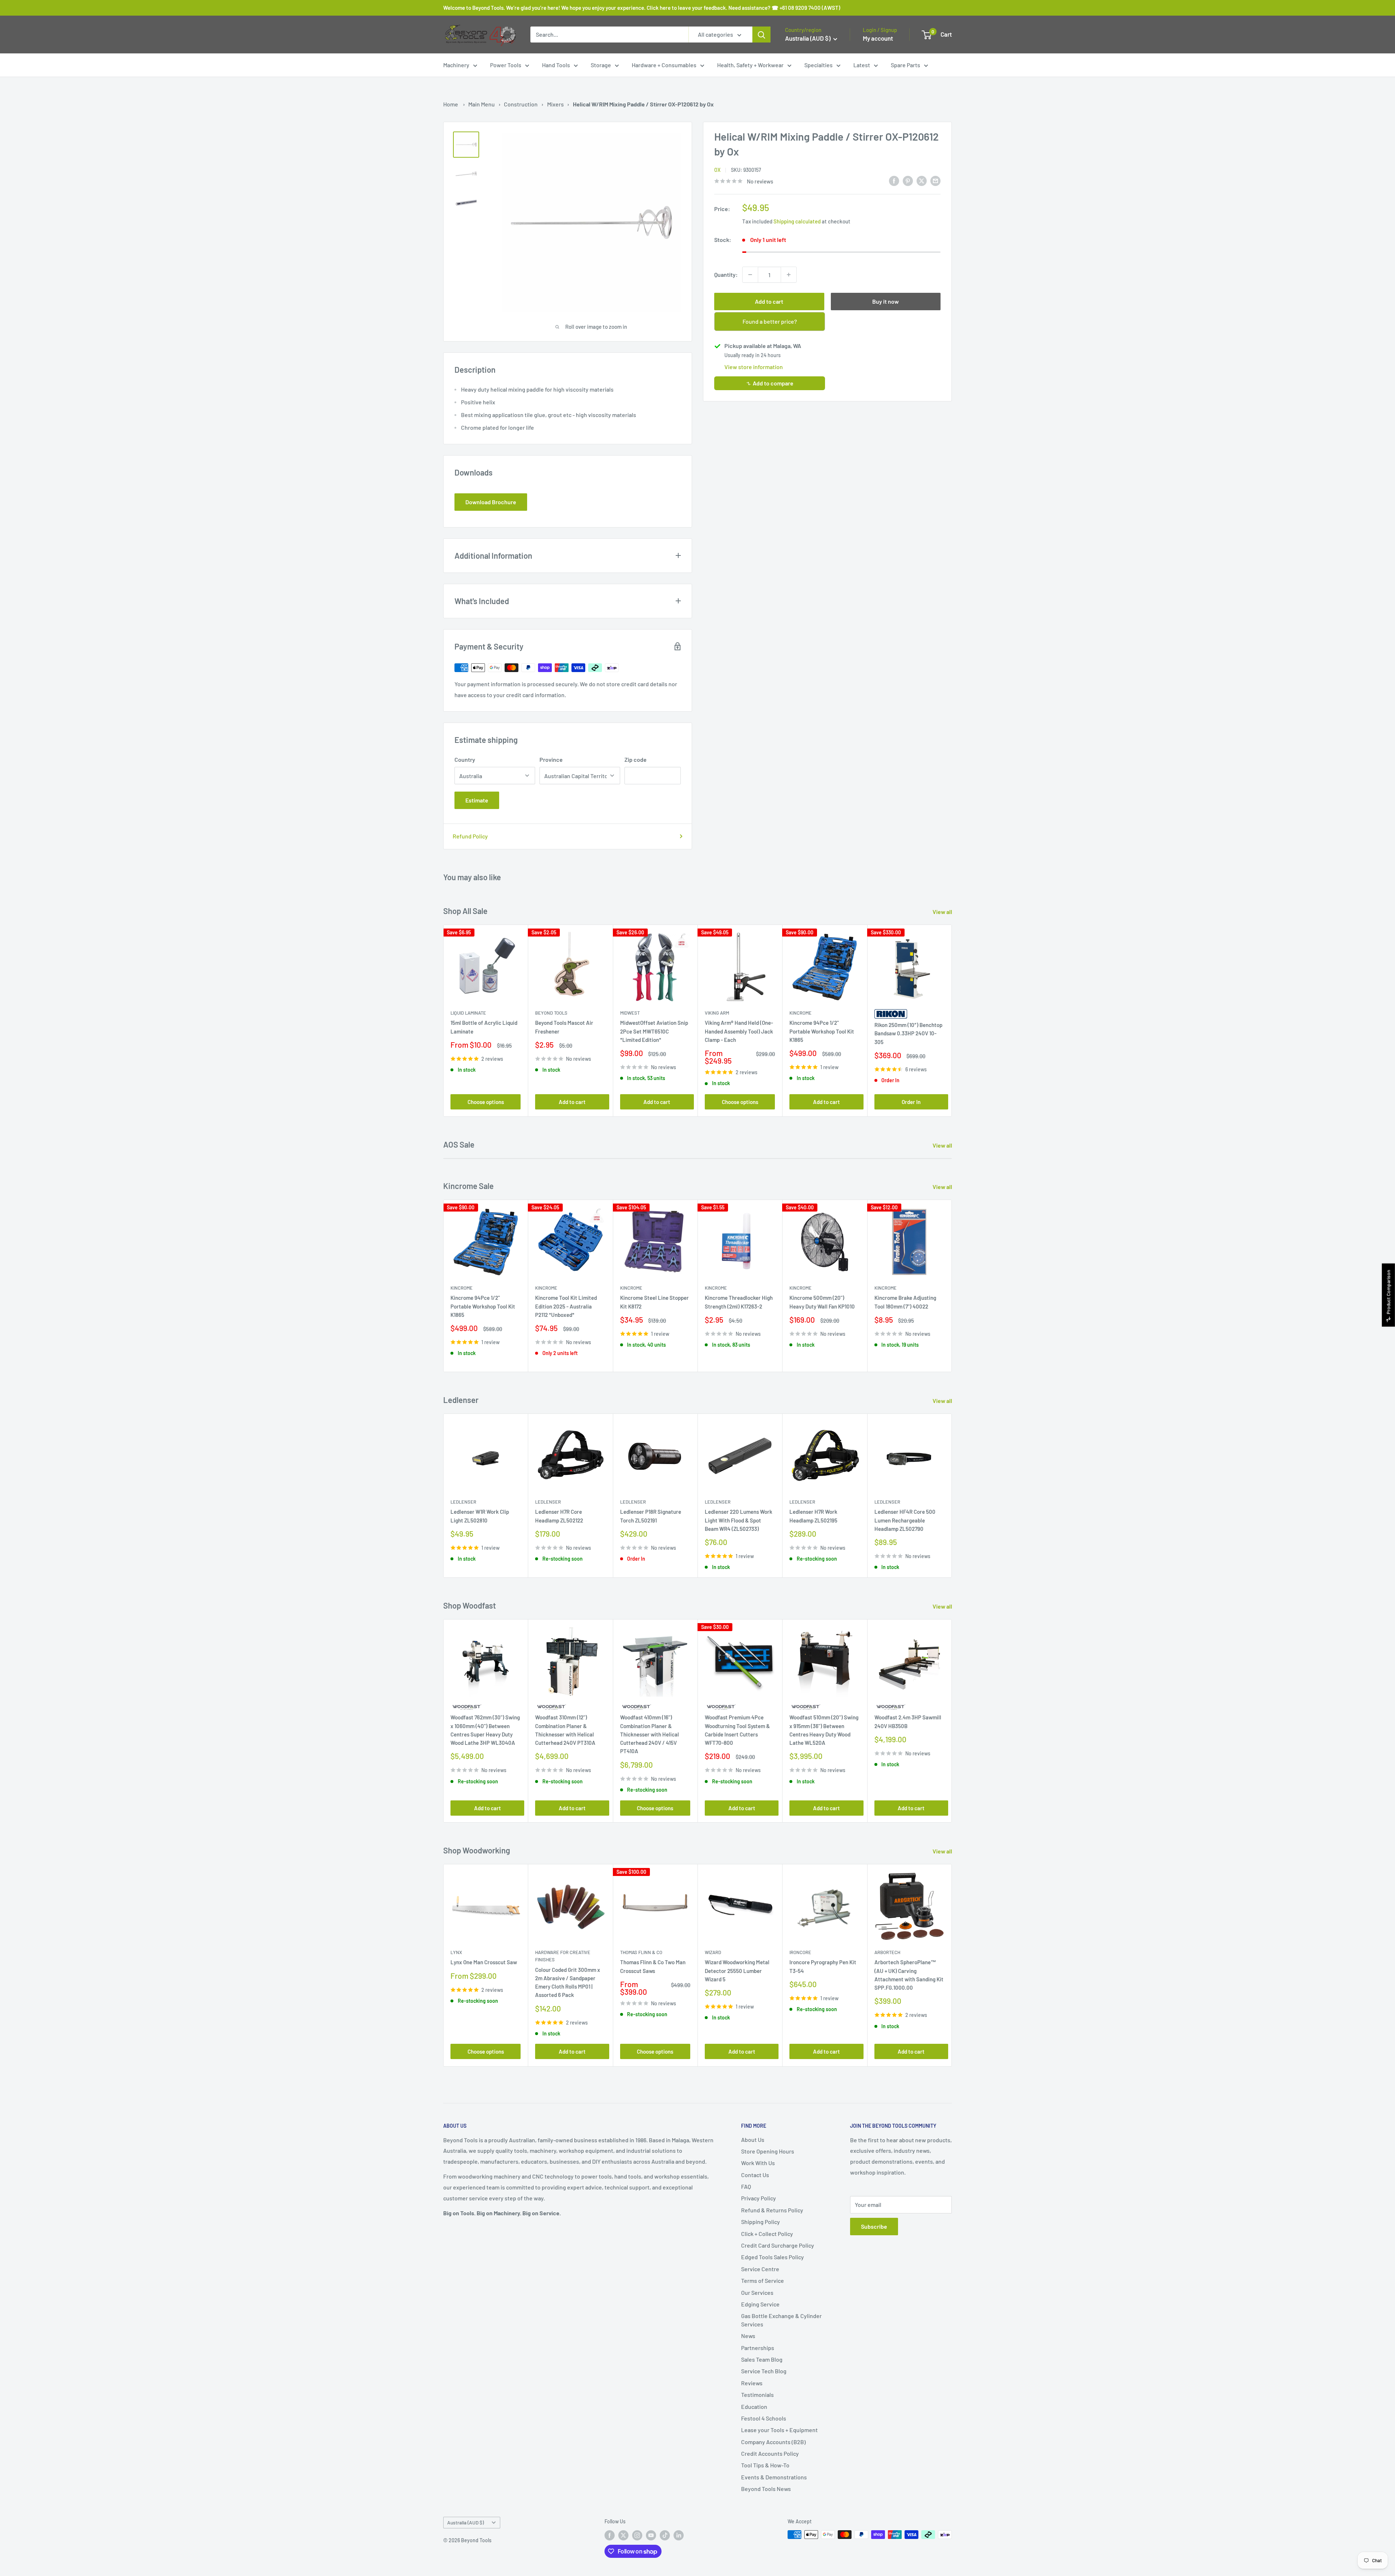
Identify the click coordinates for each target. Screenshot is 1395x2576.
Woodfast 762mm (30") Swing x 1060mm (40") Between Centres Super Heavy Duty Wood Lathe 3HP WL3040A (485, 1730)
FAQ (746, 2186)
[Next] (952, 1021)
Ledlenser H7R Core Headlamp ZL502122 (559, 1516)
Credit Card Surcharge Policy (778, 2245)
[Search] (761, 35)
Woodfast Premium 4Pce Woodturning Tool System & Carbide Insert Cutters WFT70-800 (737, 1730)
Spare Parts (905, 65)
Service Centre (760, 2269)
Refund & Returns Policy (772, 2210)
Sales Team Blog (762, 2359)
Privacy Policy (759, 2198)
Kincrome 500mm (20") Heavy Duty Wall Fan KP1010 (822, 1302)
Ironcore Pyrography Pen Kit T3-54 (823, 1967)
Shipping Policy (761, 2222)
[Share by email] (935, 180)
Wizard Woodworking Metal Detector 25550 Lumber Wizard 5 (737, 1971)
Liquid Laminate (468, 1013)
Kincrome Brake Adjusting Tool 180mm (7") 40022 (905, 1302)
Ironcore (800, 1953)
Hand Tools (556, 65)
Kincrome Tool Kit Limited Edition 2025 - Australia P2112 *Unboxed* (566, 1306)
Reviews (752, 2383)
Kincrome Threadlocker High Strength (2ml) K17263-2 (739, 1302)
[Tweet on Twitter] (922, 180)
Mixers (555, 104)
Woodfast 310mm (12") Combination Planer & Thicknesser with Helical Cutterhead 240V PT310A (565, 1730)
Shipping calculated (797, 221)
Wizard (713, 1953)
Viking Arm (717, 1013)
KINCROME (885, 1288)
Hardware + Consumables (664, 65)
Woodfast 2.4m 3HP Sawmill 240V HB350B (908, 1721)
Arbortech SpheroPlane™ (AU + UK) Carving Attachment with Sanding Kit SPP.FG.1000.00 (909, 1975)
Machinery (456, 65)
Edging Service (760, 2304)
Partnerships (758, 2348)
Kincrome (800, 1013)
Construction (521, 104)
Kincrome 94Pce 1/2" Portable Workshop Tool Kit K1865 (822, 1032)
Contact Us (755, 2175)
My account (878, 38)
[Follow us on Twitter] (623, 2535)
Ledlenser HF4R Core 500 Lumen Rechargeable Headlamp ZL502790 (905, 1520)
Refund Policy (470, 836)
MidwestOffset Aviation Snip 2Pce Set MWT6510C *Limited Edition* (654, 1032)
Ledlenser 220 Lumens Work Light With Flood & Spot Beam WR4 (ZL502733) (739, 1520)
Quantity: (726, 274)
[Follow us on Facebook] (610, 2535)
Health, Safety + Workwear (750, 65)
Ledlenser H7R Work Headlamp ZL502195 (813, 1516)
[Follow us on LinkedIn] (679, 2535)
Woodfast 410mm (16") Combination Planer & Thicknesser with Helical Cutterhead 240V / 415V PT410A (650, 1734)
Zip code (636, 759)
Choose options (486, 1102)
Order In (911, 1102)
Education (754, 2407)
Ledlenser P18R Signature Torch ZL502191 (651, 1516)
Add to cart (769, 301)
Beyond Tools (551, 1013)
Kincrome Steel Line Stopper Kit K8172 (654, 1302)
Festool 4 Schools (764, 2418)
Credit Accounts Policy (770, 2453)
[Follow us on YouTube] (651, 2535)
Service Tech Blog (764, 2371)
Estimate (477, 800)
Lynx (456, 1953)
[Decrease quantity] (750, 275)
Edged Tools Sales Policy (773, 2257)
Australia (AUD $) (466, 2522)
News (748, 2336)
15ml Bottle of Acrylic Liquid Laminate (484, 1027)
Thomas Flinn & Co (641, 1953)
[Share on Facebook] (894, 180)
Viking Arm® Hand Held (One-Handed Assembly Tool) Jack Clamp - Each (739, 1032)
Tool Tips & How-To (765, 2465)
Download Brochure (491, 502)
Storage (601, 65)
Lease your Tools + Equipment (779, 2430)
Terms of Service (763, 2280)
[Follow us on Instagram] (637, 2535)
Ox (717, 170)
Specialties (818, 65)
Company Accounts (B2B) (773, 2442)
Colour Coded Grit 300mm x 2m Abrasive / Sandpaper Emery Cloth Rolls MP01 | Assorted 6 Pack (568, 1982)
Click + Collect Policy (767, 2234)
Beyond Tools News (766, 2489)
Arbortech (887, 1953)
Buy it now (885, 301)
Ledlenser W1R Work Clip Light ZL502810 (480, 1516)
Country (465, 759)
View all (943, 912)
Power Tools (506, 65)
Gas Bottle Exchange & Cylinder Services (781, 2320)
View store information (754, 367)
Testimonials (757, 2395)
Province (551, 759)
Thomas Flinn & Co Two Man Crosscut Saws (653, 1967)
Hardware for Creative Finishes (563, 1956)
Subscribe (874, 2226)
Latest (862, 65)
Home (451, 104)
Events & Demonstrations (774, 2477)
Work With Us (758, 2163)
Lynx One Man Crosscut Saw (484, 1962)
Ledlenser (463, 1502)
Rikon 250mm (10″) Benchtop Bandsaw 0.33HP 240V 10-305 (908, 1033)
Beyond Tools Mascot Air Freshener (564, 1027)
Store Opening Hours (768, 2151)
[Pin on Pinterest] (908, 180)
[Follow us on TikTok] (665, 2535)
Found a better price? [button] (770, 321)
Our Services (757, 2292)
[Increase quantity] (789, 275)
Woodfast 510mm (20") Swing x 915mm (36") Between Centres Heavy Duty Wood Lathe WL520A (824, 1730)
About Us (753, 2140)
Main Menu (482, 104)
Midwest (630, 1013)
